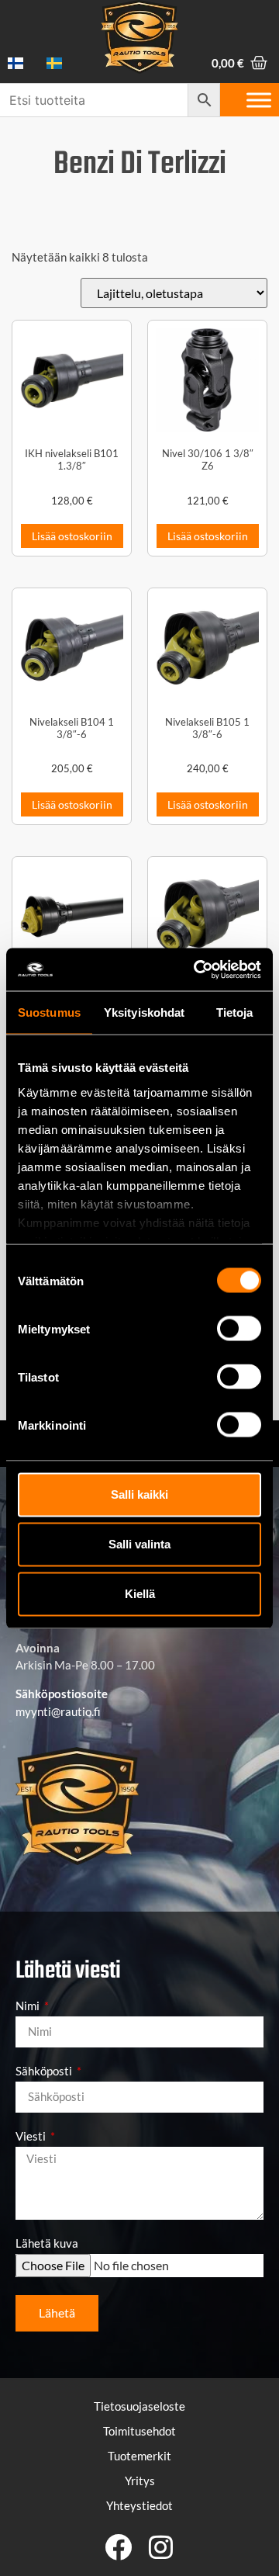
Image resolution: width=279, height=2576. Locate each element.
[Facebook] (118, 2547)
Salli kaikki (139, 1494)
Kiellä (140, 1594)
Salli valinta (139, 1544)
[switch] (239, 1329)
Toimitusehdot (139, 2431)
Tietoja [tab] (235, 1012)
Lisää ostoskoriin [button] (72, 536)
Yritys (140, 2481)
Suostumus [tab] (49, 1012)
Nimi (29, 2006)
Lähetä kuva (47, 2244)
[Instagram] (161, 2547)
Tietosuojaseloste (139, 2406)
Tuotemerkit (139, 2456)
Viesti (32, 2137)
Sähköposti (45, 2072)
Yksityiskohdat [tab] (144, 1012)
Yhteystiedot (139, 2505)
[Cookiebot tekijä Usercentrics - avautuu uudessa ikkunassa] (197, 969)
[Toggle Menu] (259, 100)
